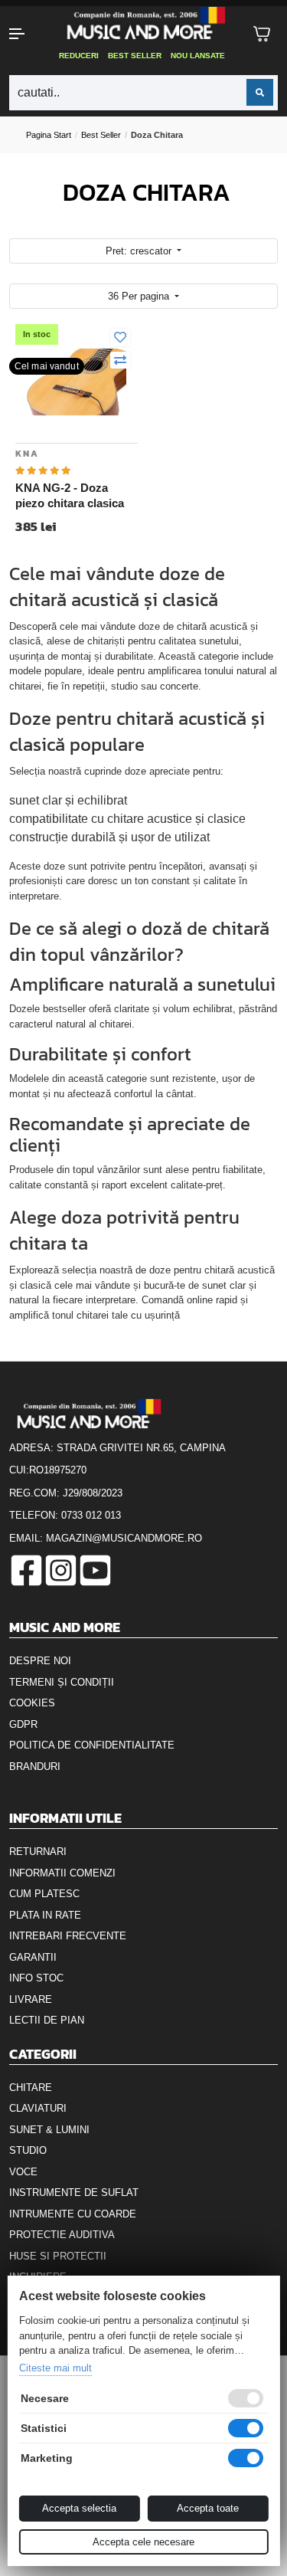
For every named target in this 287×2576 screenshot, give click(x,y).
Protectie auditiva (62, 2235)
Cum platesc (44, 1894)
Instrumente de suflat (74, 2193)
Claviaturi (38, 2108)
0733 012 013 (91, 1515)
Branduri (35, 1766)
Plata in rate (45, 1915)
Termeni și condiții (62, 1682)
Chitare (31, 2088)
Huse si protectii (58, 2256)
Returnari (38, 1852)
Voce (23, 2172)
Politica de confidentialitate (92, 1745)
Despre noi (40, 1661)
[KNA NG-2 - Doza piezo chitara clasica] (77, 381)
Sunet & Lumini (49, 2130)
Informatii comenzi (62, 1873)
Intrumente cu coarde (73, 2214)
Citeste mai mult (55, 2368)
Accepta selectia (79, 2508)
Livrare (31, 1999)
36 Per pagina (140, 296)
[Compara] (120, 361)
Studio (28, 2150)
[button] (24, 34)
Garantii (33, 1957)
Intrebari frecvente (68, 1936)
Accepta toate (208, 2508)
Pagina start (49, 135)
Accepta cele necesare (143, 2542)
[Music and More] (142, 23)
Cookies (32, 1703)
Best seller (135, 56)
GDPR (23, 1724)
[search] (260, 92)
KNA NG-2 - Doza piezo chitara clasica (70, 495)
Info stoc (36, 1978)
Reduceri (79, 56)
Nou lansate (198, 56)
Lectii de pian (47, 2020)
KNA (27, 454)
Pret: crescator (140, 251)
